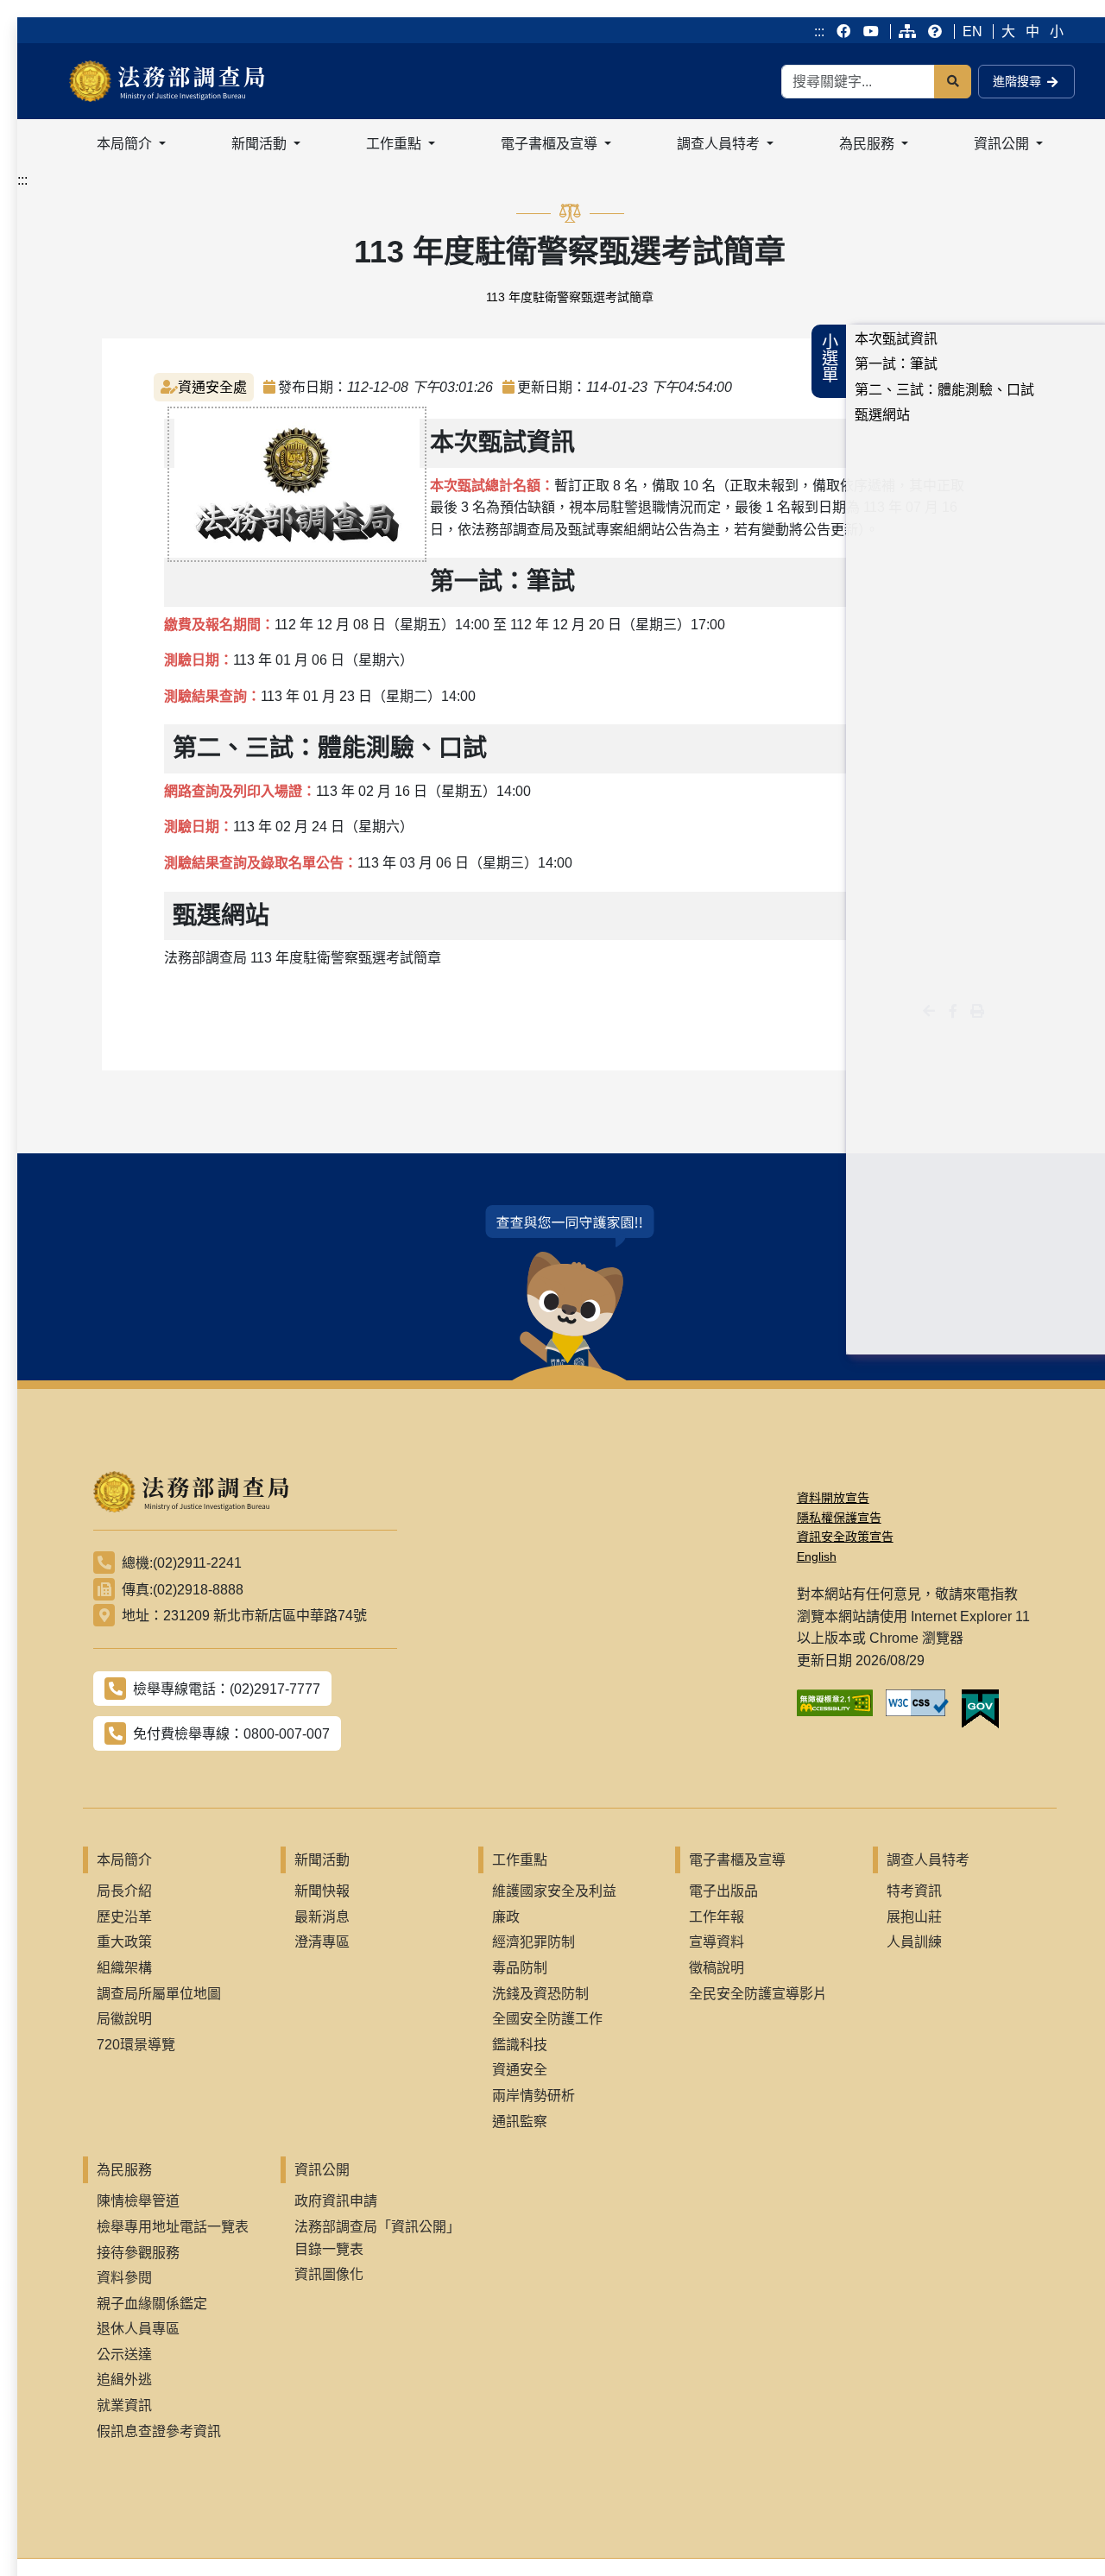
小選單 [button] (829, 358)
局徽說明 (124, 2019)
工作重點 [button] (395, 144)
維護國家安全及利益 (554, 1891)
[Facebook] (845, 32)
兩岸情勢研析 (534, 2096)
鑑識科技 (520, 2045)
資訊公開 (322, 2170)
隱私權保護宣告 (839, 1518)
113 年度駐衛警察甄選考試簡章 (570, 297)
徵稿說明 (717, 1968)
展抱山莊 (914, 1917)
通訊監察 (520, 2121)
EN (972, 32)
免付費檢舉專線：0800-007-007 (231, 1734)
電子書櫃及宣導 (737, 1860)
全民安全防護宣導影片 (758, 1994)
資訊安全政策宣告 (845, 1537)
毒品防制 (520, 1968)
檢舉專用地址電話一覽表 (173, 2227)
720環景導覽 (136, 2045)
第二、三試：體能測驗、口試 (944, 390)
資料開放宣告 (833, 1498)
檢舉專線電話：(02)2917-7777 (227, 1689)
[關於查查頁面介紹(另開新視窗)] (570, 1293)
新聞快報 (322, 1891)
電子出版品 (723, 1891)
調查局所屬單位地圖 (159, 1994)
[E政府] (987, 1709)
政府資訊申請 (336, 2201)
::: (819, 32)
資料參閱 (124, 2278)
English (817, 1556)
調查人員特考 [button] (720, 144)
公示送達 (124, 2355)
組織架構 (124, 1968)
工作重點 (520, 1860)
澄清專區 (322, 1942)
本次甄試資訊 (896, 339)
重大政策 (124, 1942)
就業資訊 (124, 2406)
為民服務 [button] (868, 144)
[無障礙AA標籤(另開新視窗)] (841, 1709)
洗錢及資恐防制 (540, 1994)
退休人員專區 (138, 2329)
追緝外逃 (124, 2380)
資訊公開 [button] (1003, 144)
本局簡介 (124, 1860)
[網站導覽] (907, 32)
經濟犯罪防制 (534, 1942)
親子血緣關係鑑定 (152, 2304)
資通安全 (520, 2070)
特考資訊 (914, 1891)
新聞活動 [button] (261, 144)
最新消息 (322, 1917)
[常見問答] (935, 32)
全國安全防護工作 (547, 2019)
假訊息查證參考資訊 (159, 2431)
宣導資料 (717, 1942)
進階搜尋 (1017, 81)
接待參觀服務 (138, 2253)
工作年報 (717, 1917)
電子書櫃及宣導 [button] (551, 144)
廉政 (506, 1917)
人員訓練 (914, 1942)
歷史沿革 (124, 1917)
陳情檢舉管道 (138, 2201)
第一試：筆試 (896, 364)
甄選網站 (882, 415)
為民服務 (124, 2170)
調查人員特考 (928, 1860)
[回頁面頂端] (1060, 2531)
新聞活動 (322, 1860)
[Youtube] (871, 32)
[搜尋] (953, 82)
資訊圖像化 (329, 2274)
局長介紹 (124, 1891)
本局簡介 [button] (126, 144)
